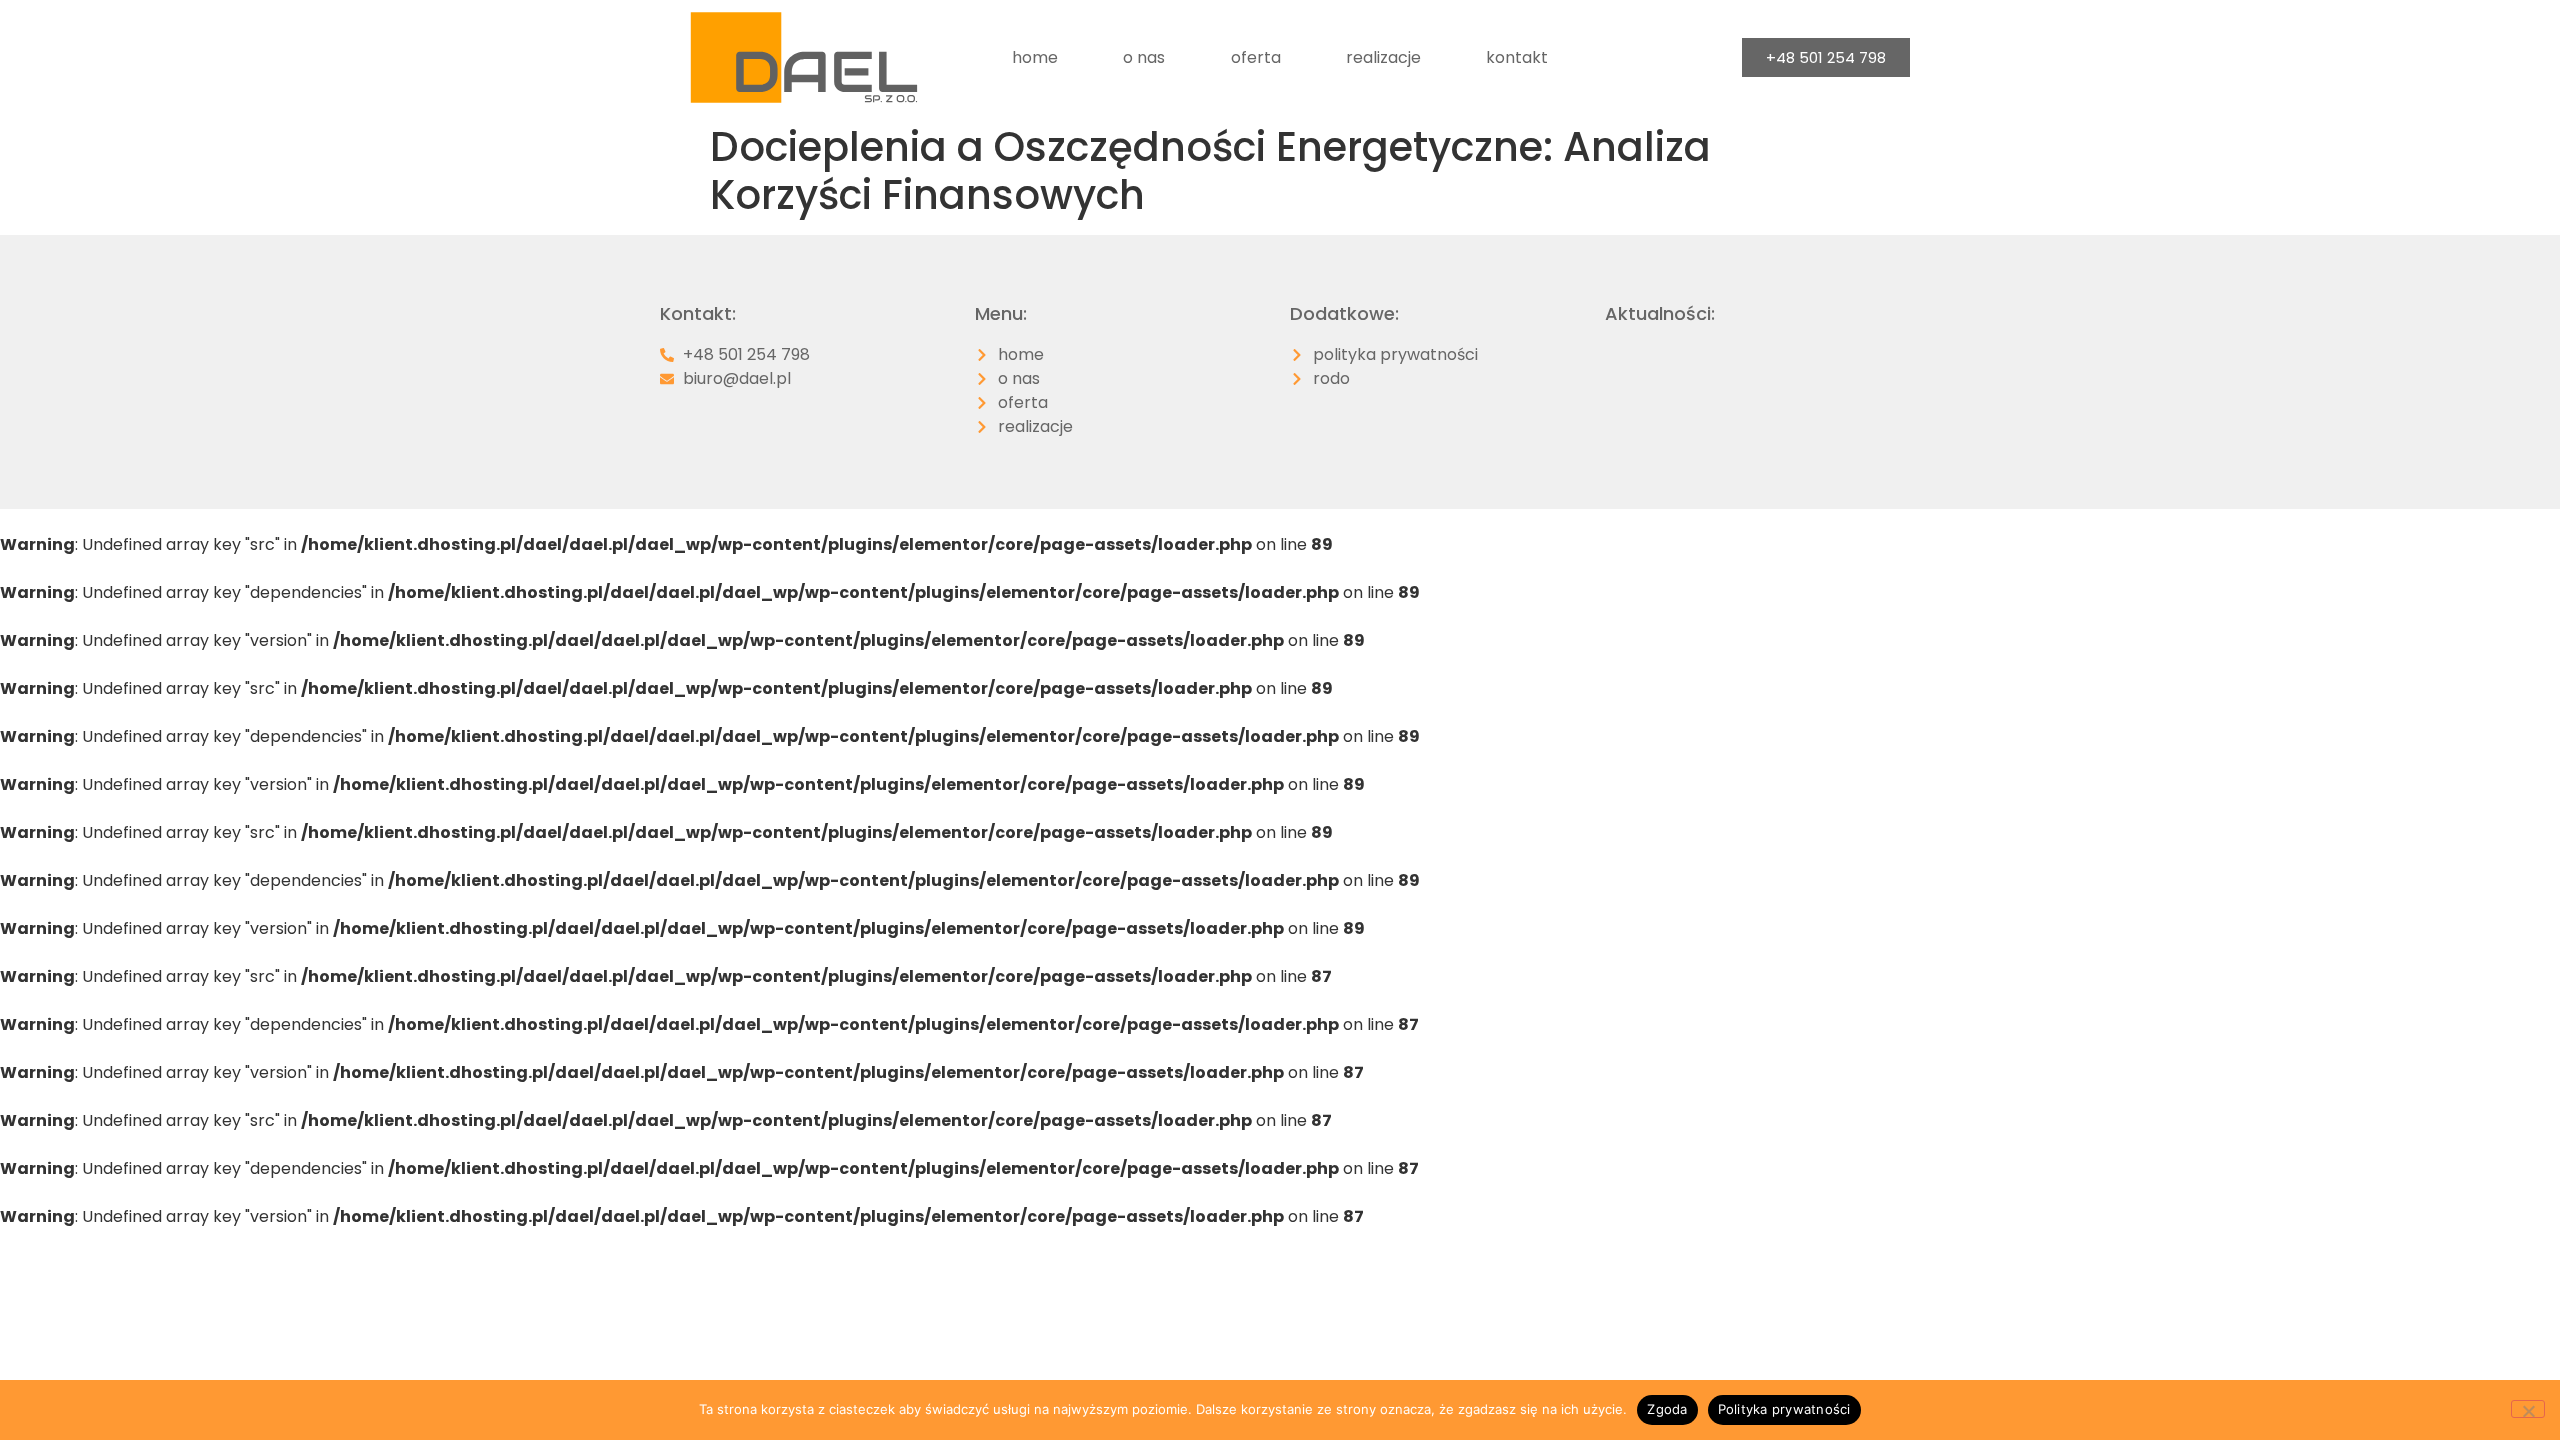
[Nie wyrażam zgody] (2528, 1409)
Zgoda (1667, 1409)
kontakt (1517, 57)
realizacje (1383, 57)
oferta (1256, 57)
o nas (1144, 57)
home (1035, 57)
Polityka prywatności (1784, 1409)
